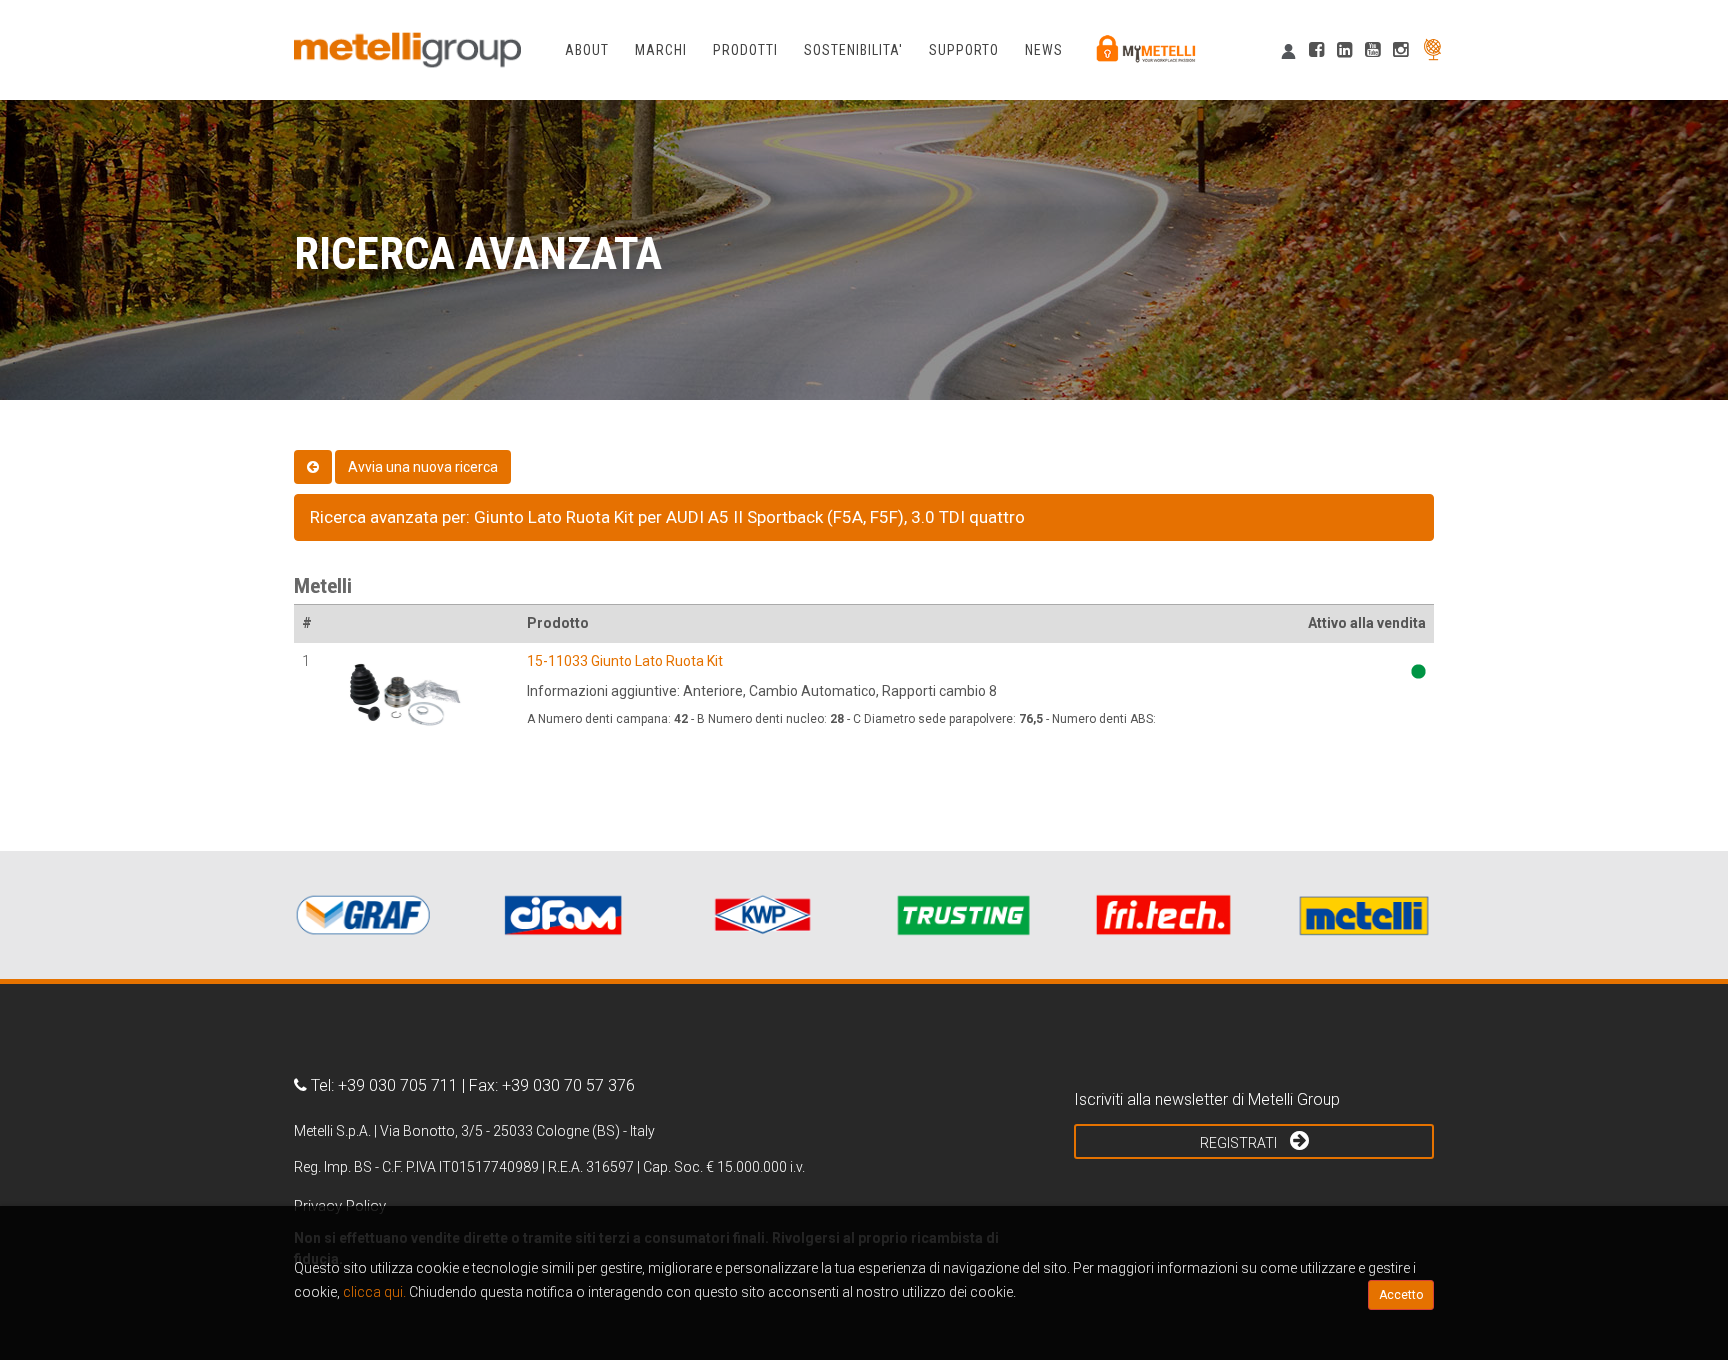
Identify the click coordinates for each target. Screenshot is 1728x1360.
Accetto (1401, 1295)
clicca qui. (374, 1292)
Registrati (1240, 1143)
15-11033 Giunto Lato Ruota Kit (625, 661)
